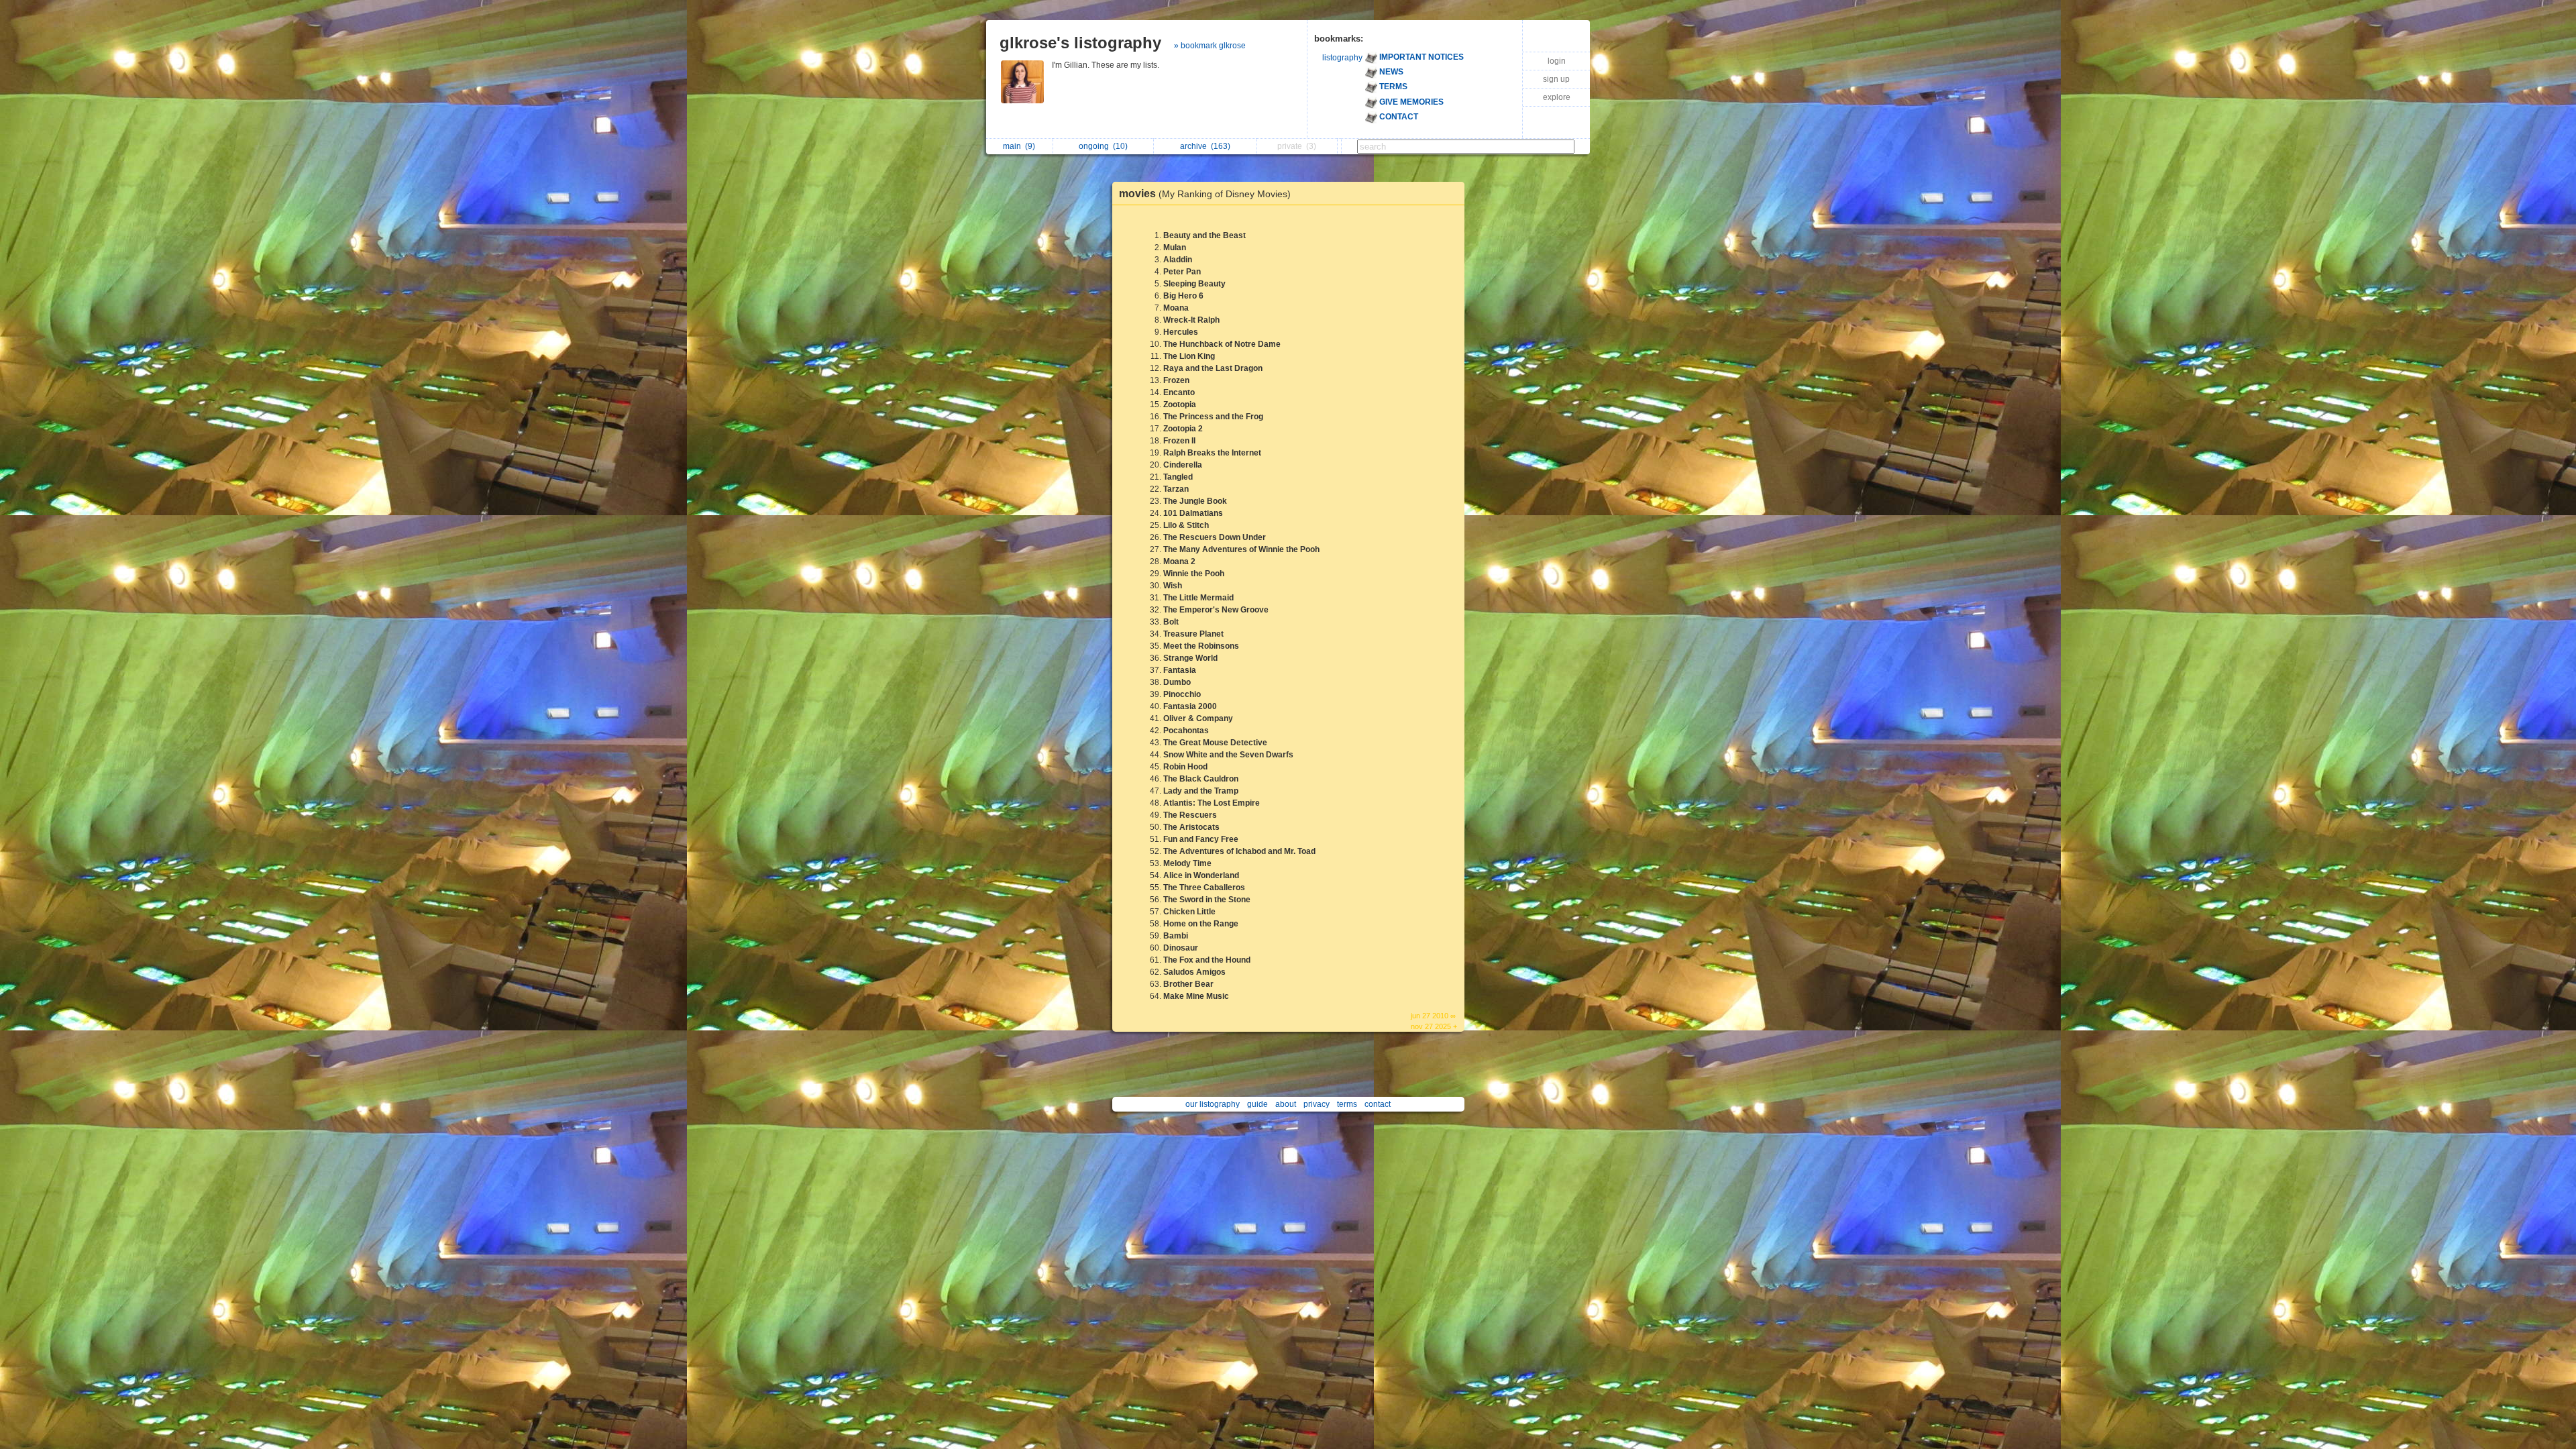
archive (1205, 146)
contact (1378, 1104)
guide (1257, 1104)
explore (1557, 97)
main (1019, 146)
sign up (1556, 79)
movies (1205, 194)
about (1286, 1104)
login (1557, 61)
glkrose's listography (1080, 43)
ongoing (1103, 146)
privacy (1317, 1104)
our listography (1213, 1104)
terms (1347, 1104)
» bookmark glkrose (1210, 46)
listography (1342, 58)
